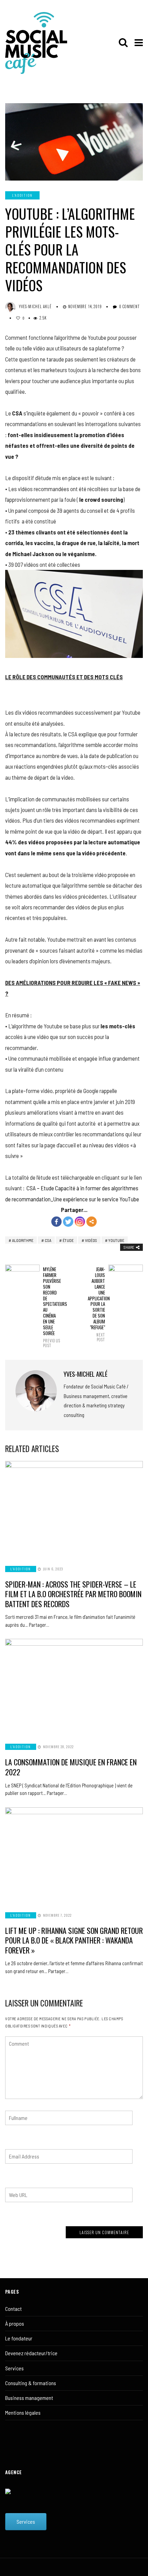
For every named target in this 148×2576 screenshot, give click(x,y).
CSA (48, 1240)
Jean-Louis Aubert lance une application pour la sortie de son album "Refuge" (96, 1304)
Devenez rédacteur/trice (31, 2353)
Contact (13, 2309)
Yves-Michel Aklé (35, 306)
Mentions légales (23, 2412)
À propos (15, 2323)
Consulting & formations (31, 2383)
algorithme (23, 1240)
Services (14, 2368)
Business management (29, 2398)
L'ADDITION (22, 195)
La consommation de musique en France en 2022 (71, 1767)
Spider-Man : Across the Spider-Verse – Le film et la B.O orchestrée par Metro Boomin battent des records (73, 1594)
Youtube (116, 1240)
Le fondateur (19, 2338)
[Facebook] (56, 1222)
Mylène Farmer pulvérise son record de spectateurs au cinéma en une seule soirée (52, 1307)
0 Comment (130, 306)
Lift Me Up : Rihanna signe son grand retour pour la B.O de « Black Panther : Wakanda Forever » (74, 1940)
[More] (92, 1222)
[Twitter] (68, 1222)
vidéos (91, 1240)
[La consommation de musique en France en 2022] (74, 1687)
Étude (68, 1240)
